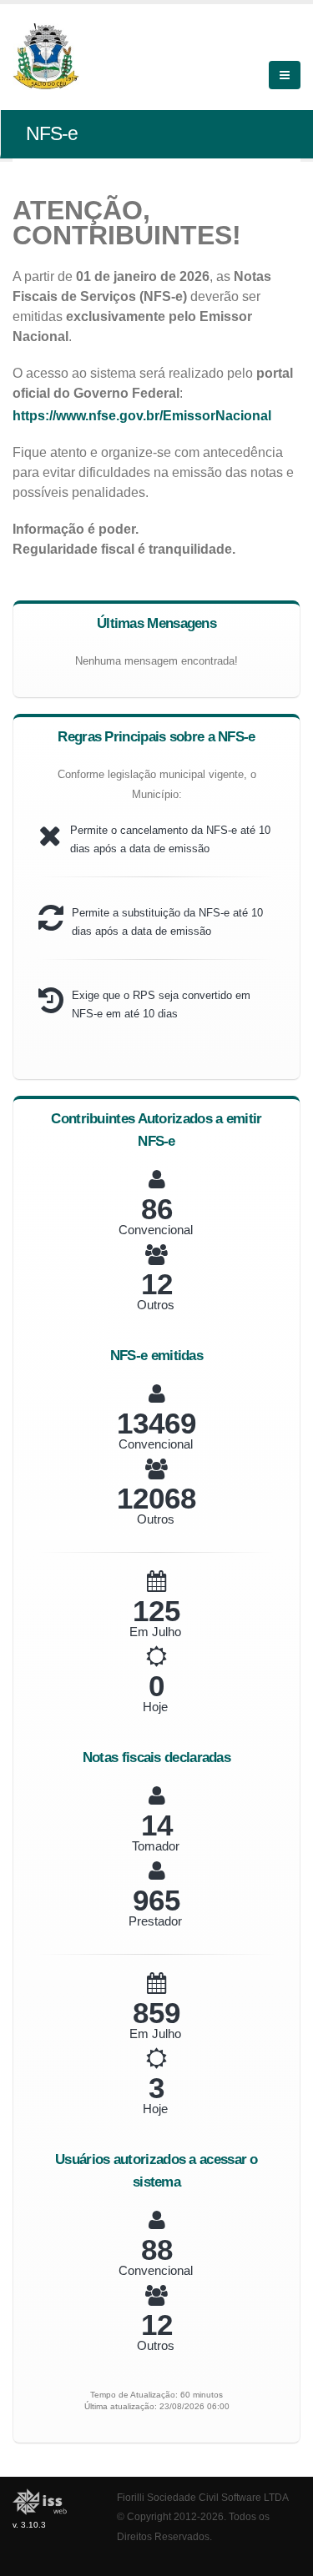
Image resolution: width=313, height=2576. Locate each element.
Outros (156, 1305)
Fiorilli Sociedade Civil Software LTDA (203, 2497)
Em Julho (155, 1632)
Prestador (155, 1921)
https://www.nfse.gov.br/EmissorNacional (142, 416)
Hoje (155, 1707)
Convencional (156, 1230)
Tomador (156, 1846)
